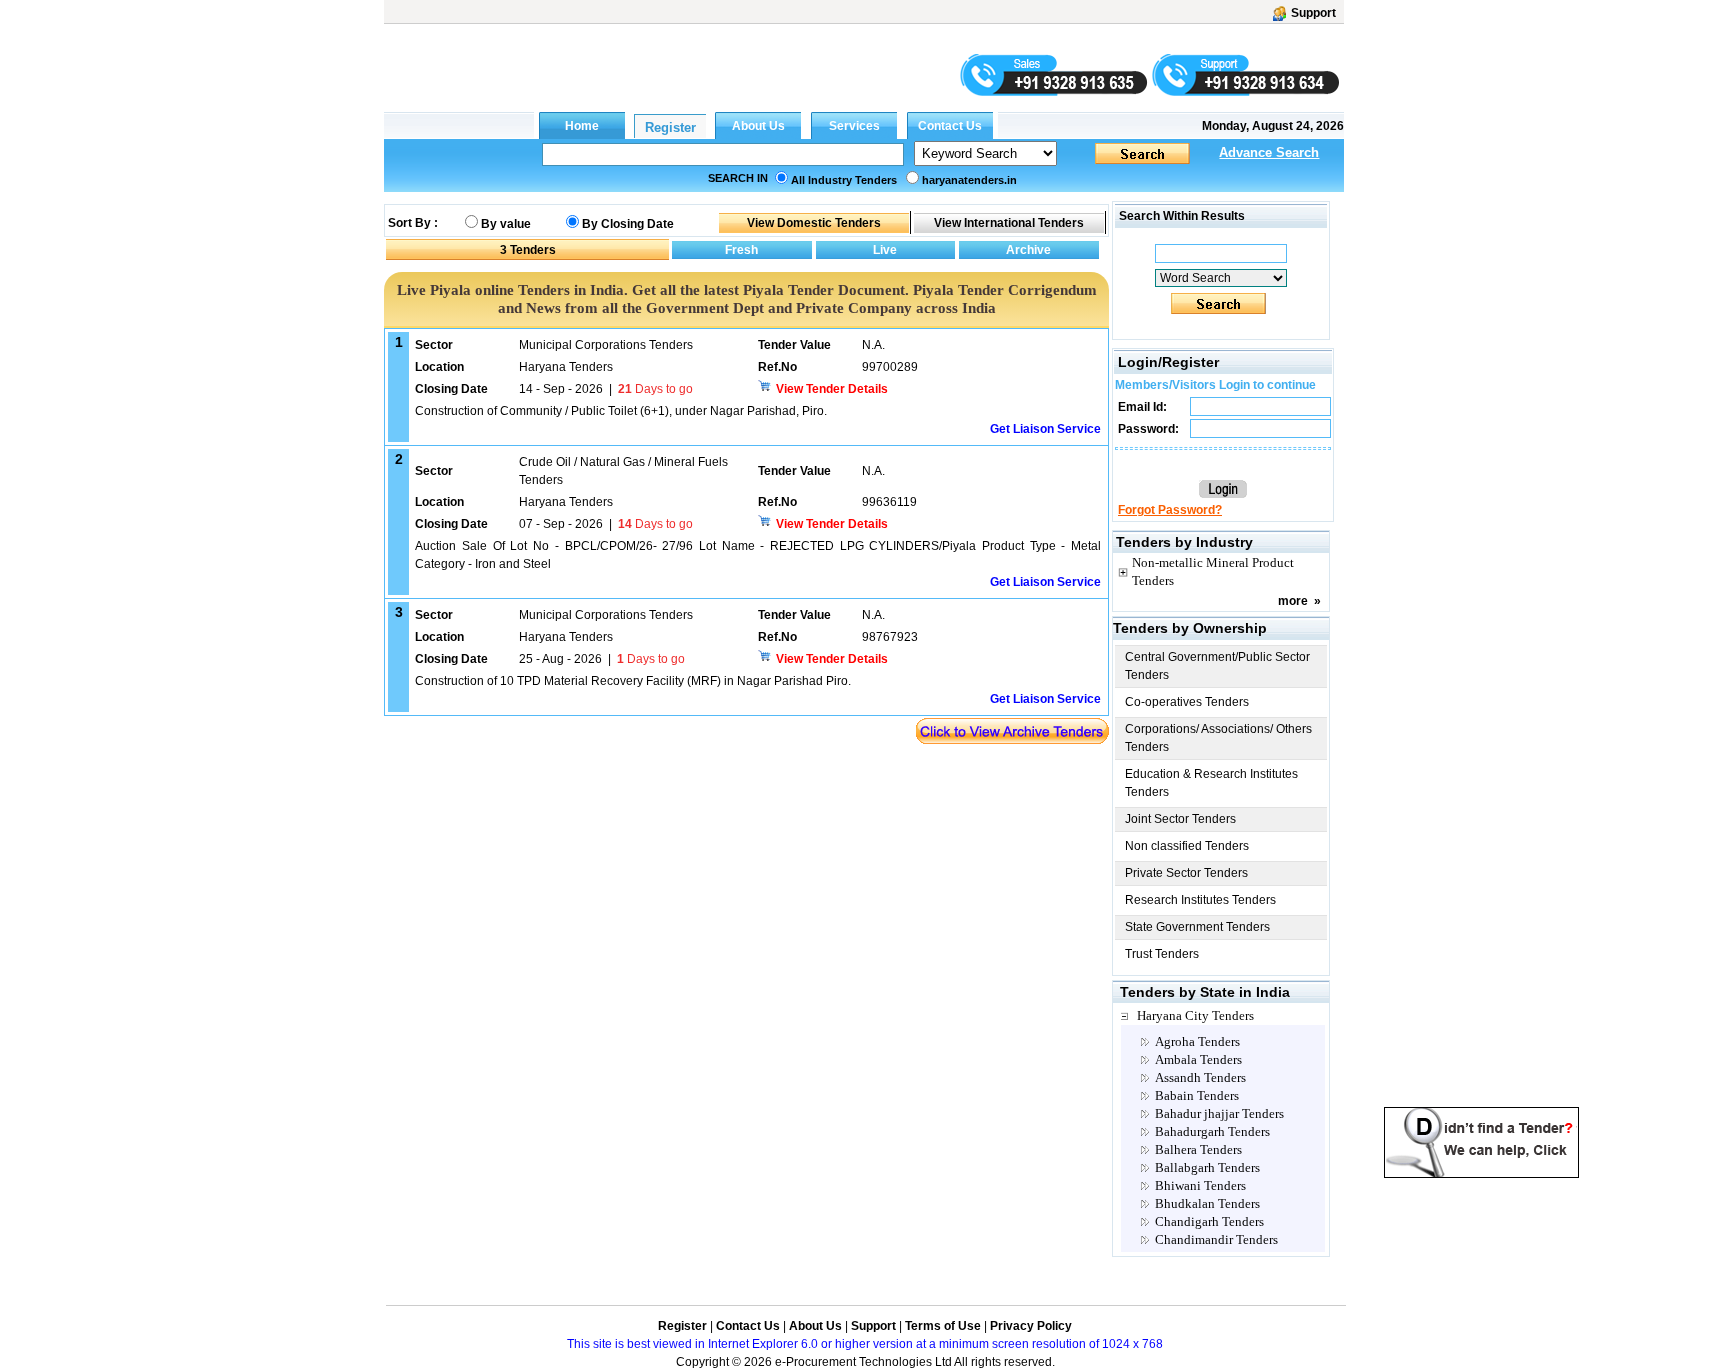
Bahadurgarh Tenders (1212, 1131)
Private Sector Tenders (1186, 873)
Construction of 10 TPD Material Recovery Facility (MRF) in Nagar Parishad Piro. (633, 681)
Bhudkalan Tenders (1207, 1203)
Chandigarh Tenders (1209, 1221)
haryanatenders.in (969, 180)
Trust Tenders (1162, 954)
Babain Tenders (1197, 1095)
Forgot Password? (1170, 510)
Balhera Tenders (1198, 1149)
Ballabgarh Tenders (1207, 1167)
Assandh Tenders (1200, 1077)
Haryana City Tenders (1195, 1015)
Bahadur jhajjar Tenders (1219, 1113)
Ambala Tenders (1198, 1059)
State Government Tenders (1197, 927)
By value (506, 224)
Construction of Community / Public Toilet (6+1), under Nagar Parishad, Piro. (621, 411)
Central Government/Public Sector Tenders (1217, 666)
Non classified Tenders (1187, 846)
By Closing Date (628, 224)
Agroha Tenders (1197, 1041)
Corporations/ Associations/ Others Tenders (1218, 738)
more (1293, 601)
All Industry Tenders (844, 180)
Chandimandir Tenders (1216, 1239)
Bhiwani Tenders (1200, 1185)
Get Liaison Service (1045, 429)
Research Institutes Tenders (1200, 900)
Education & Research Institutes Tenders (1211, 783)
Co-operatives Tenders (1187, 702)
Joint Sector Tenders (1180, 819)
